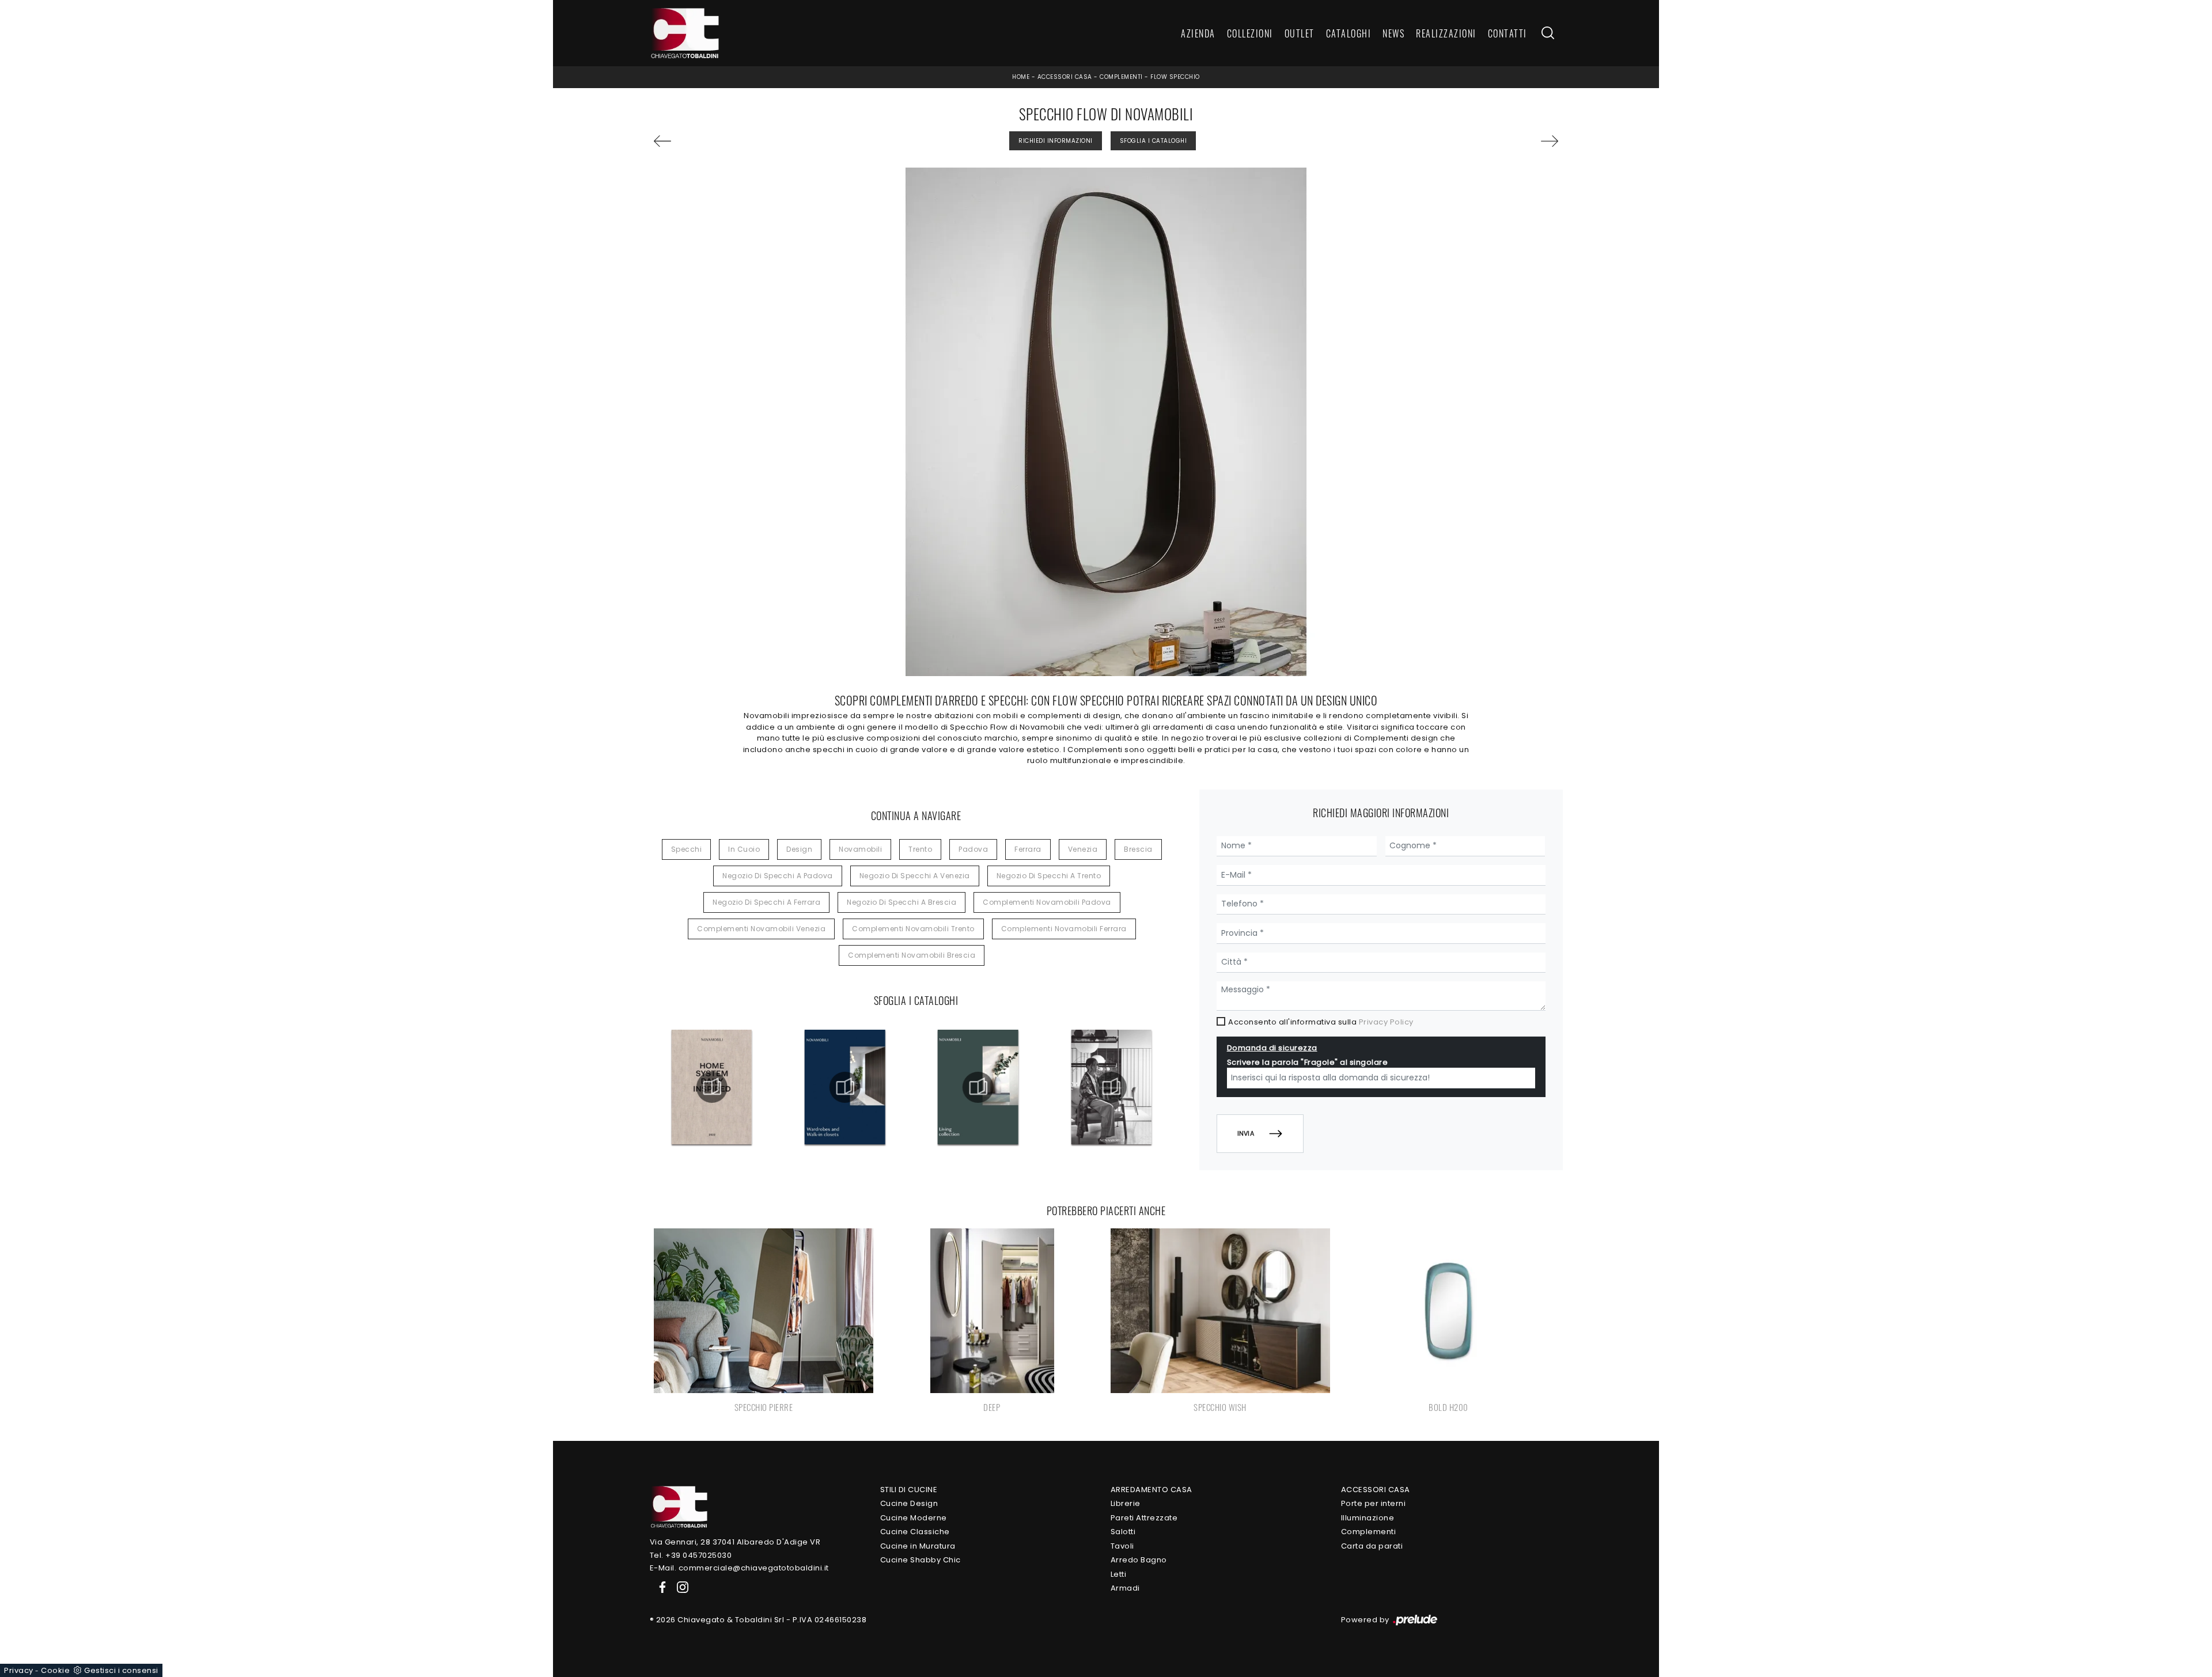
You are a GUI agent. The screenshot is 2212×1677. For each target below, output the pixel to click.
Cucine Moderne (914, 1518)
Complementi (1121, 77)
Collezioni (1250, 33)
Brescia (1138, 849)
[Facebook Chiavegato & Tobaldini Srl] (660, 1587)
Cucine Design (909, 1503)
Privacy (19, 1670)
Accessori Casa (1065, 77)
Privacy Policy (1386, 1022)
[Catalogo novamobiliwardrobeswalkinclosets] (845, 1087)
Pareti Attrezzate (1144, 1518)
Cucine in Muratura (918, 1546)
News (1393, 33)
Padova (973, 849)
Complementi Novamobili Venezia (761, 929)
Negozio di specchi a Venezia (915, 876)
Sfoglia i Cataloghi (1154, 141)
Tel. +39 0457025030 (691, 1555)
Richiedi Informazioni (1056, 141)
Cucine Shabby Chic (921, 1560)
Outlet (1300, 33)
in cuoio (744, 849)
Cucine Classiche (915, 1532)
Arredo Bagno (1139, 1560)
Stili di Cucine (909, 1490)
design (799, 849)
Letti (1119, 1574)
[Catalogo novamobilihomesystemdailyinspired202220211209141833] (711, 1087)
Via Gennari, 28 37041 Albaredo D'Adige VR (735, 1542)
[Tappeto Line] (1486, 141)
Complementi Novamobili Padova (1047, 902)
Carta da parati (1372, 1546)
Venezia (1083, 849)
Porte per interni (1374, 1503)
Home (1021, 77)
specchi (687, 849)
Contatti (1508, 33)
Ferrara (1028, 849)
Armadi (1125, 1588)
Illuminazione (1368, 1518)
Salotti (1123, 1532)
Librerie (1126, 1503)
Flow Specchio (1175, 77)
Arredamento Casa (1152, 1490)
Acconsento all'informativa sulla (1321, 1022)
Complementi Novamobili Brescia (912, 955)
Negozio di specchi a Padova (778, 876)
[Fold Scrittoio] (726, 141)
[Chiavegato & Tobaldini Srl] (679, 1506)
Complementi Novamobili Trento (913, 929)
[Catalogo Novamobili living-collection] (978, 1087)
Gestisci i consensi (121, 1670)
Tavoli (1122, 1546)
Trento (920, 849)
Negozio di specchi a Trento (1049, 876)
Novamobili (860, 849)
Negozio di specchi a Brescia (902, 902)
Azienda (1198, 33)
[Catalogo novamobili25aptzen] (1111, 1087)
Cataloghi (1349, 33)
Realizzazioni (1446, 33)
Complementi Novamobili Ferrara (1064, 929)
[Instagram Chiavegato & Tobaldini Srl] (679, 1587)
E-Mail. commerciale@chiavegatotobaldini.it (739, 1568)
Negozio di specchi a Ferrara (766, 902)
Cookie (55, 1670)
